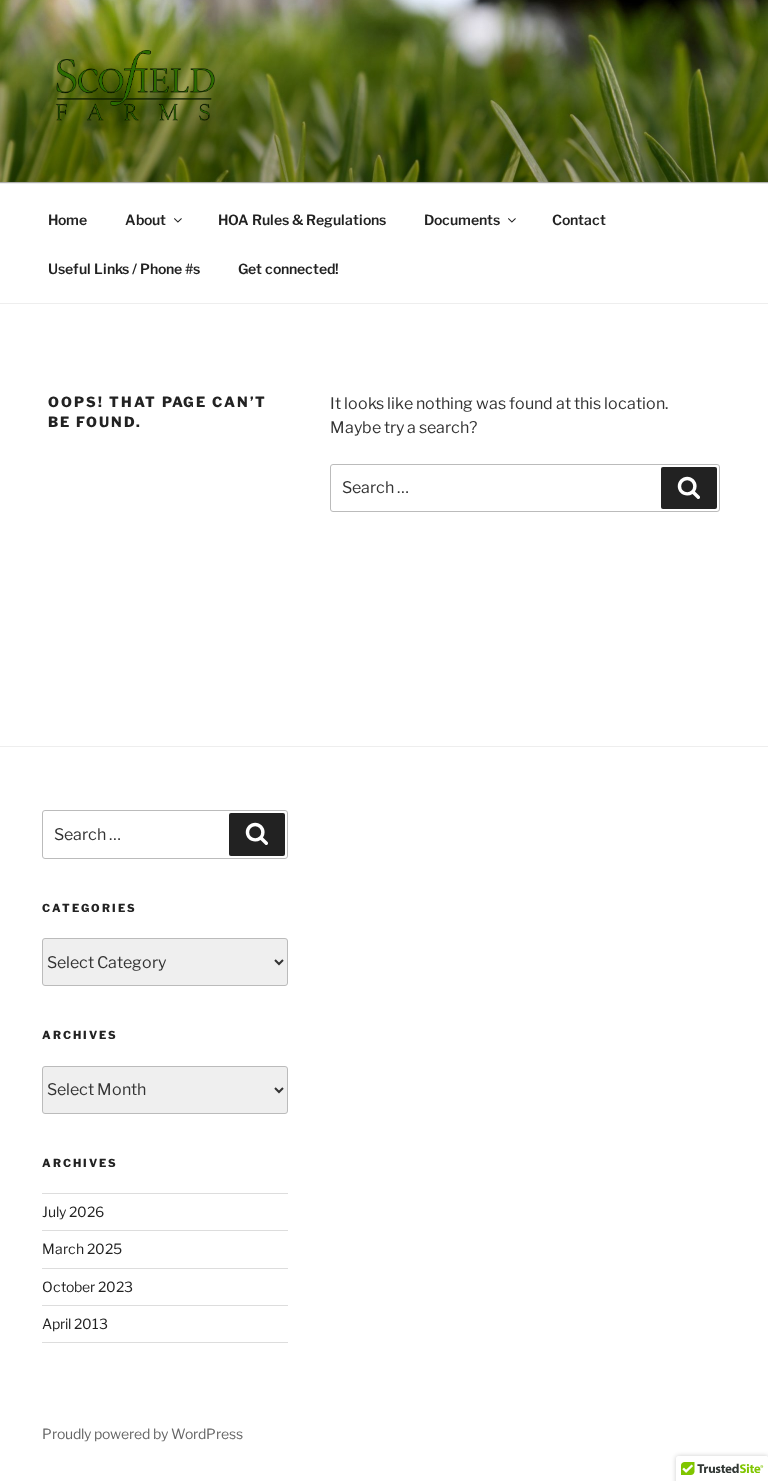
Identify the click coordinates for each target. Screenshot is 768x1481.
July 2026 (73, 1211)
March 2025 (82, 1248)
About (145, 219)
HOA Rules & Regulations (302, 219)
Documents (462, 219)
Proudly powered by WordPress (142, 1433)
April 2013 (75, 1323)
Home (67, 219)
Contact (579, 219)
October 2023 (87, 1286)
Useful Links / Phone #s (124, 268)
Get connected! (288, 268)
